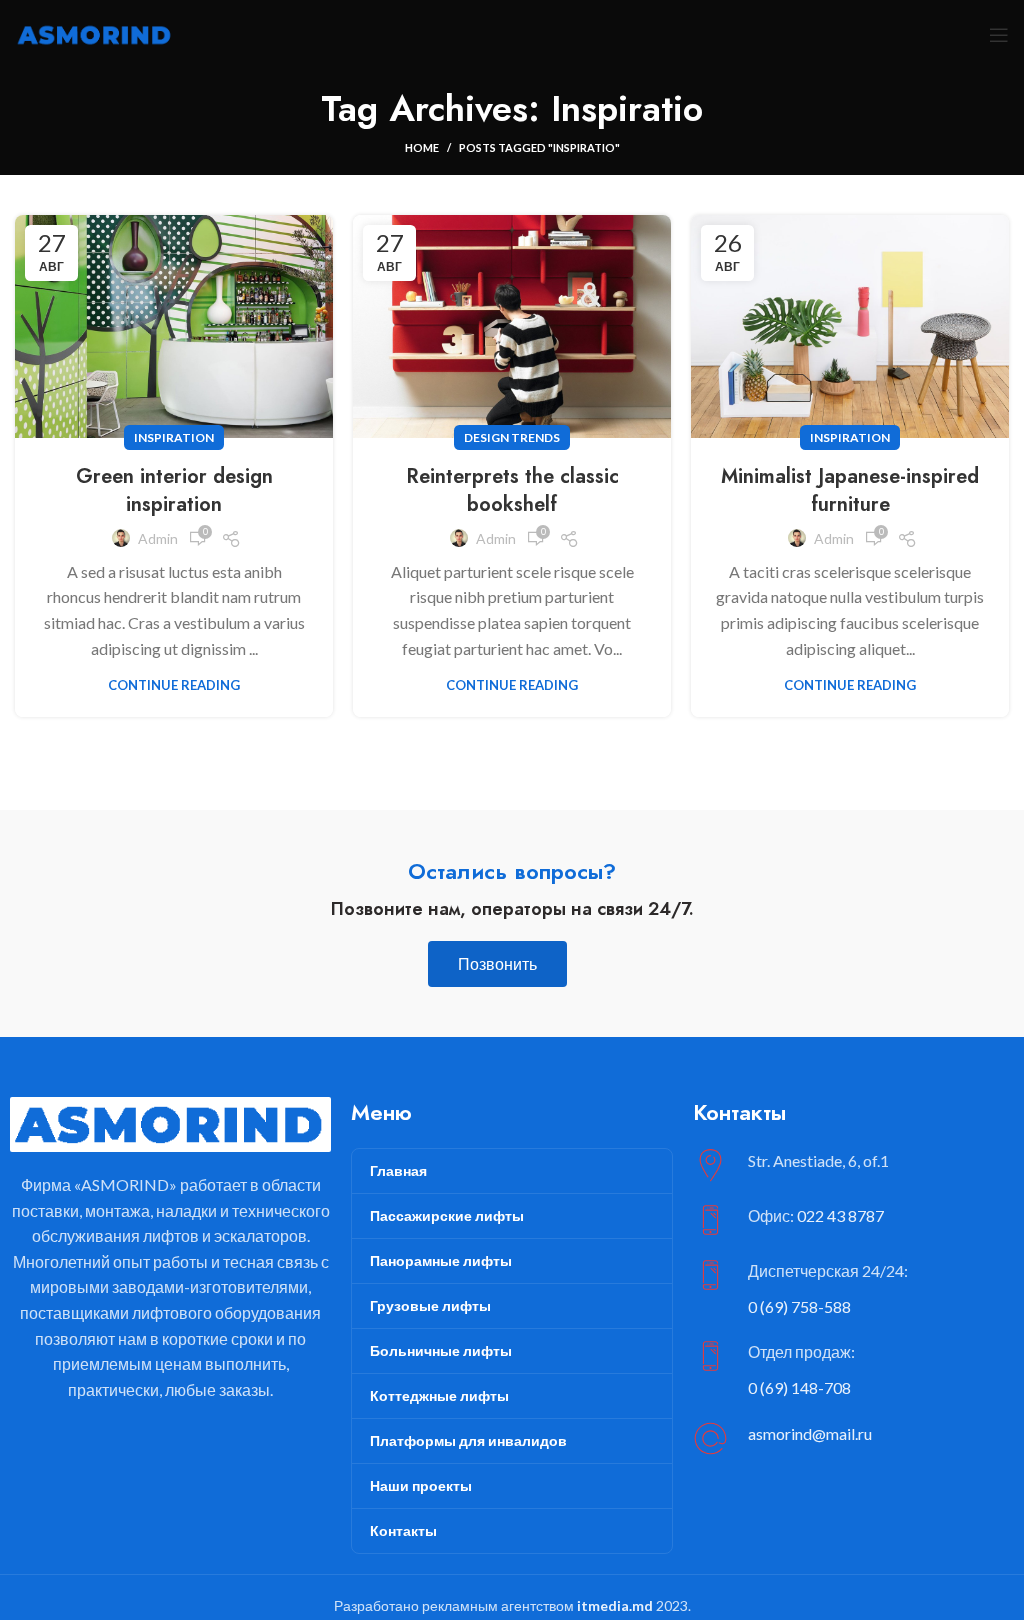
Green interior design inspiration (174, 490)
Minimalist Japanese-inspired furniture (850, 490)
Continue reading (174, 685)
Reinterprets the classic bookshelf (512, 490)
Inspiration (174, 437)
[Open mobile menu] (999, 35)
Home (422, 147)
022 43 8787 (840, 1215)
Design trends (512, 437)
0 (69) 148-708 (799, 1387)
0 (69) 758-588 (799, 1306)
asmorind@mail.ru (810, 1433)
